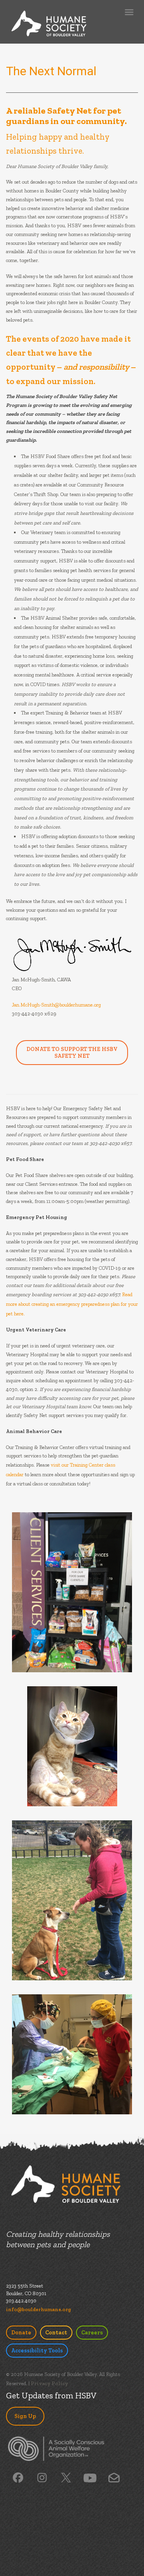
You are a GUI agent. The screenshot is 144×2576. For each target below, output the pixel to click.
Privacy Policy (49, 2383)
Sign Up (25, 2416)
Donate (21, 2333)
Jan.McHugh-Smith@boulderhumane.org (56, 1005)
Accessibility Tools (37, 2351)
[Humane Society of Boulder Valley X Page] (66, 2477)
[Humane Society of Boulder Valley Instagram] (42, 2477)
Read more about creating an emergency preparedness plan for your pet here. (72, 1304)
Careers (92, 2333)
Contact (56, 2333)
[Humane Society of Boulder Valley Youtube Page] (90, 2477)
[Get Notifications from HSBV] (114, 2477)
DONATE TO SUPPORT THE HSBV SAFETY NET (72, 1053)
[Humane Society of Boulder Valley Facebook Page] (18, 2477)
